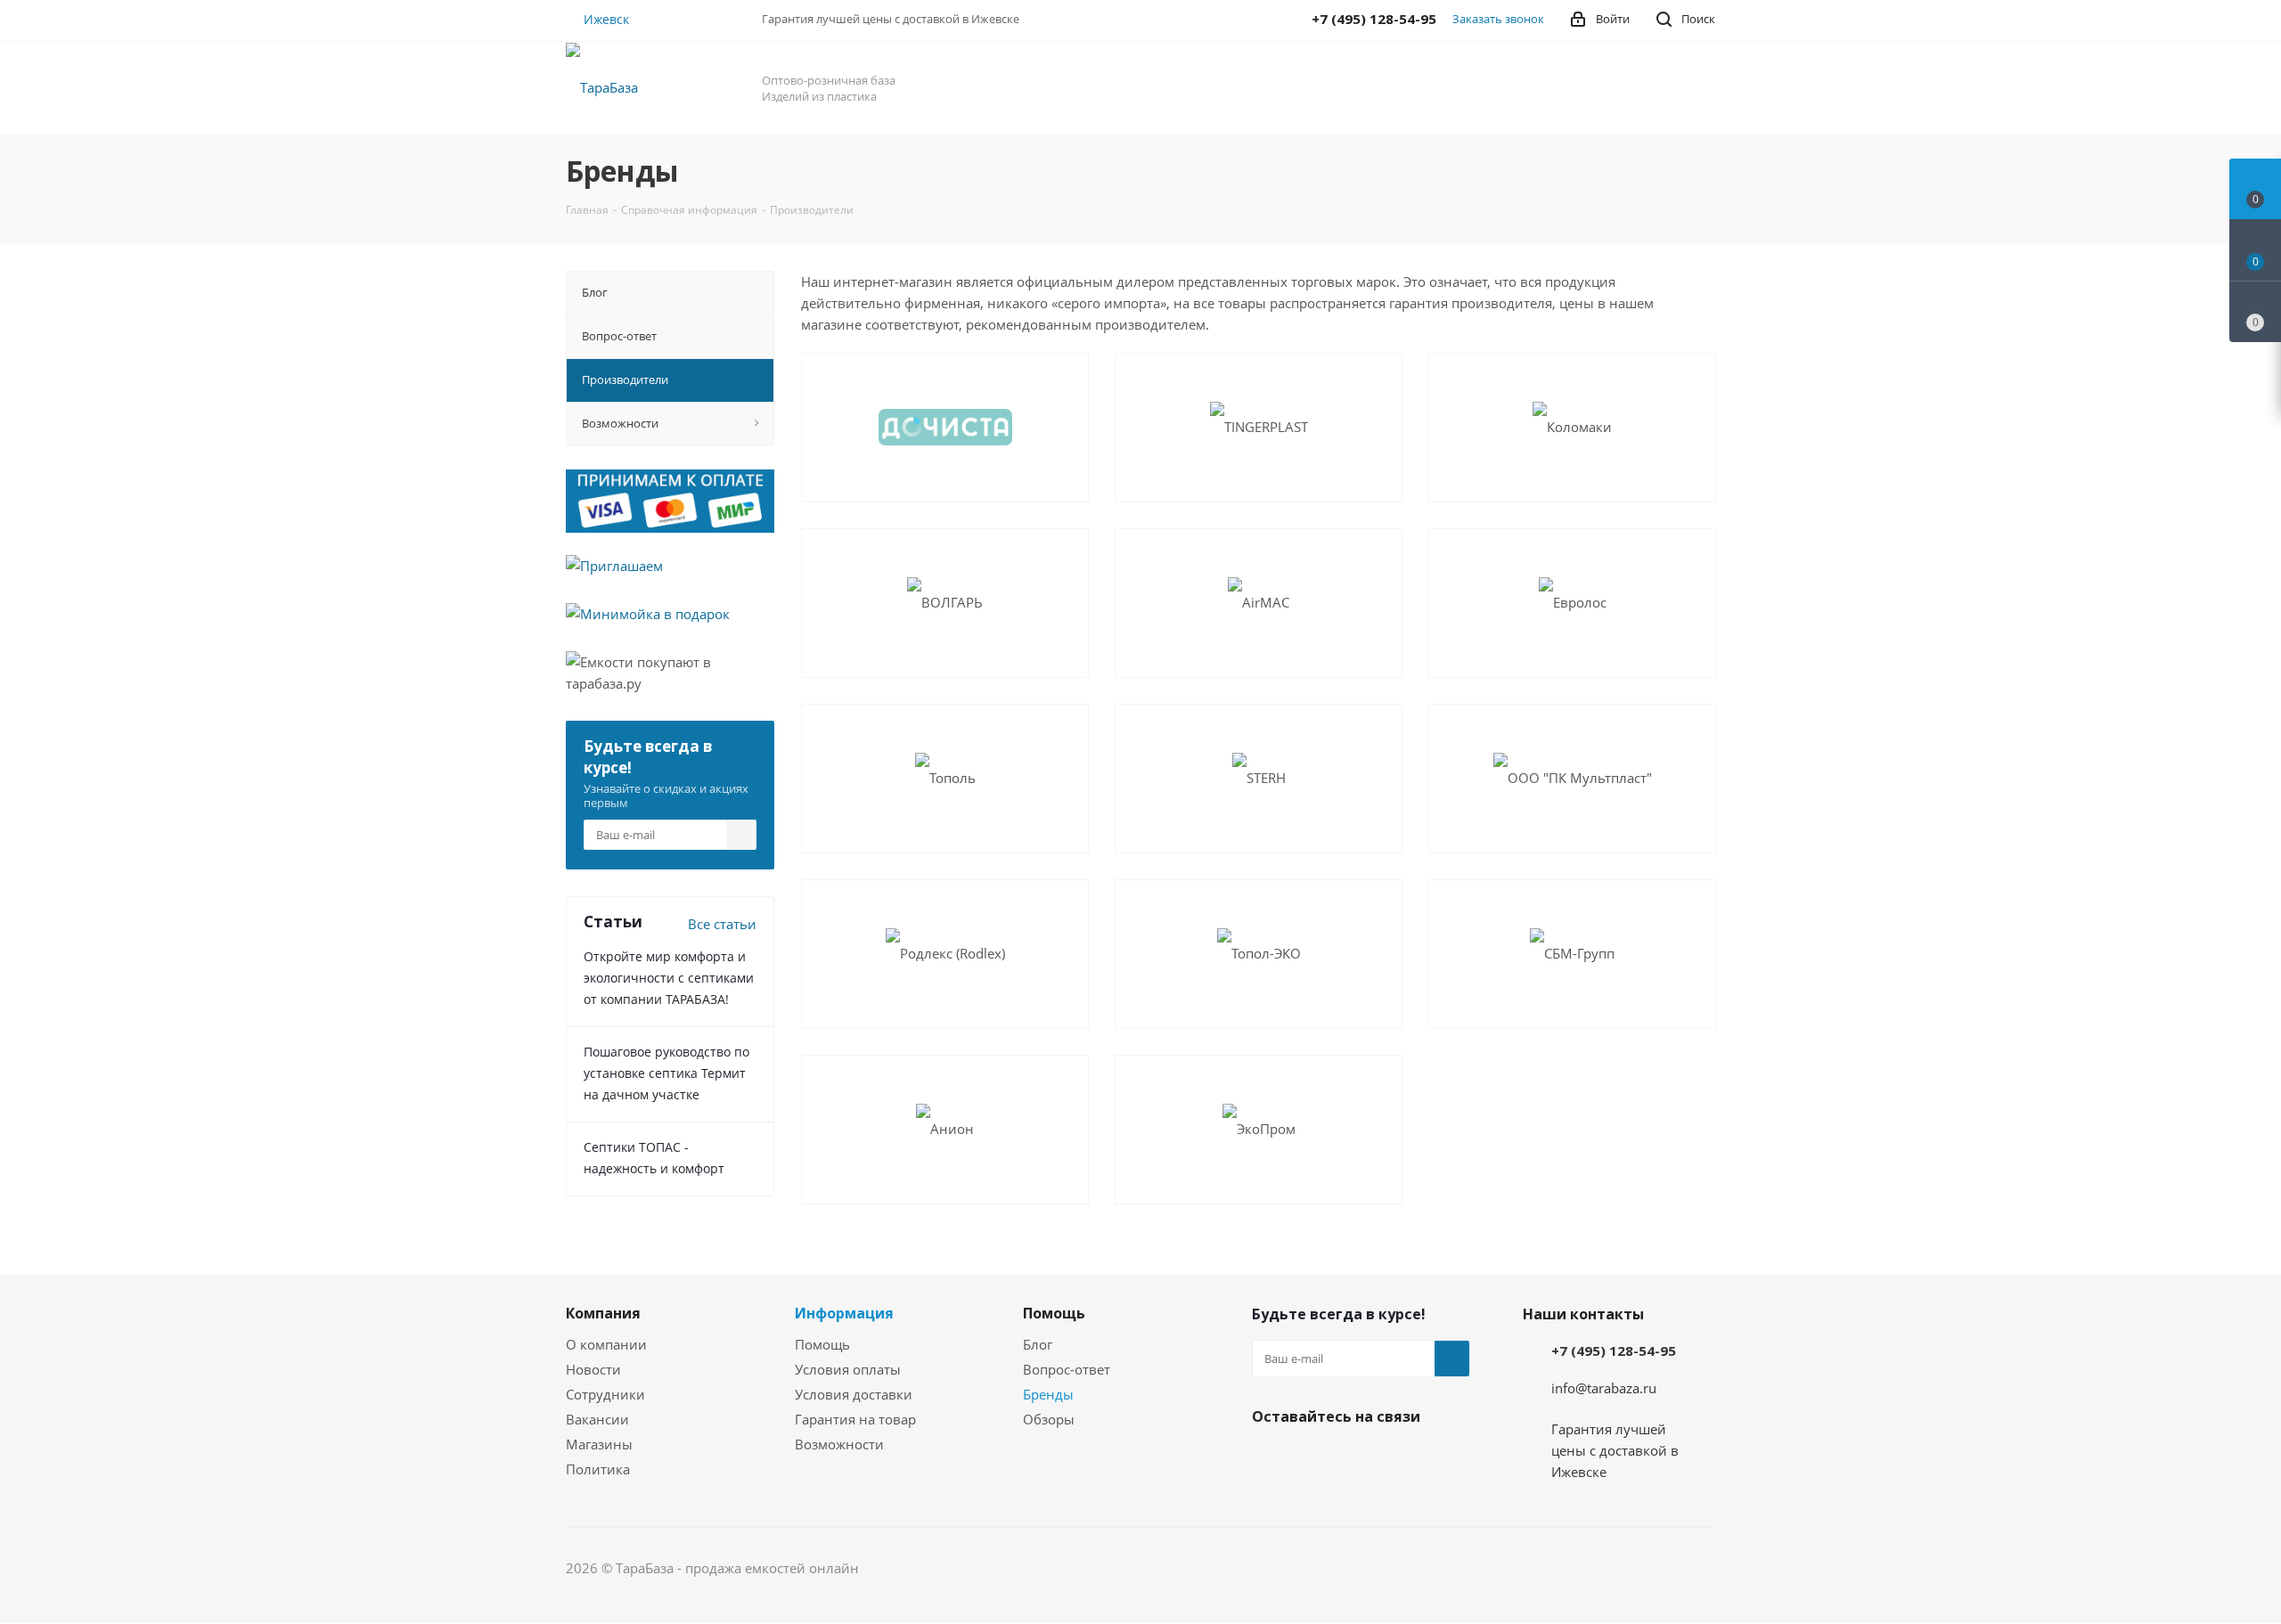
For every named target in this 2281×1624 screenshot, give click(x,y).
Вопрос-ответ (1067, 1369)
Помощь (822, 1344)
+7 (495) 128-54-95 (1614, 1351)
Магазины (599, 1444)
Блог (1038, 1344)
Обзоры (1049, 1419)
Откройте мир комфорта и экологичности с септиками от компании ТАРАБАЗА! (669, 978)
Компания (603, 1313)
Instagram (1314, 1458)
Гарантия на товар (855, 1419)
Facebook (1270, 1458)
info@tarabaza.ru (1604, 1388)
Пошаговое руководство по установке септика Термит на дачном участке (666, 1073)
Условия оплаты (848, 1369)
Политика (598, 1469)
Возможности (839, 1444)
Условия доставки (854, 1394)
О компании (606, 1344)
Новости (593, 1369)
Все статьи (722, 924)
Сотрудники (605, 1394)
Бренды (1048, 1394)
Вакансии (597, 1419)
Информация (844, 1313)
